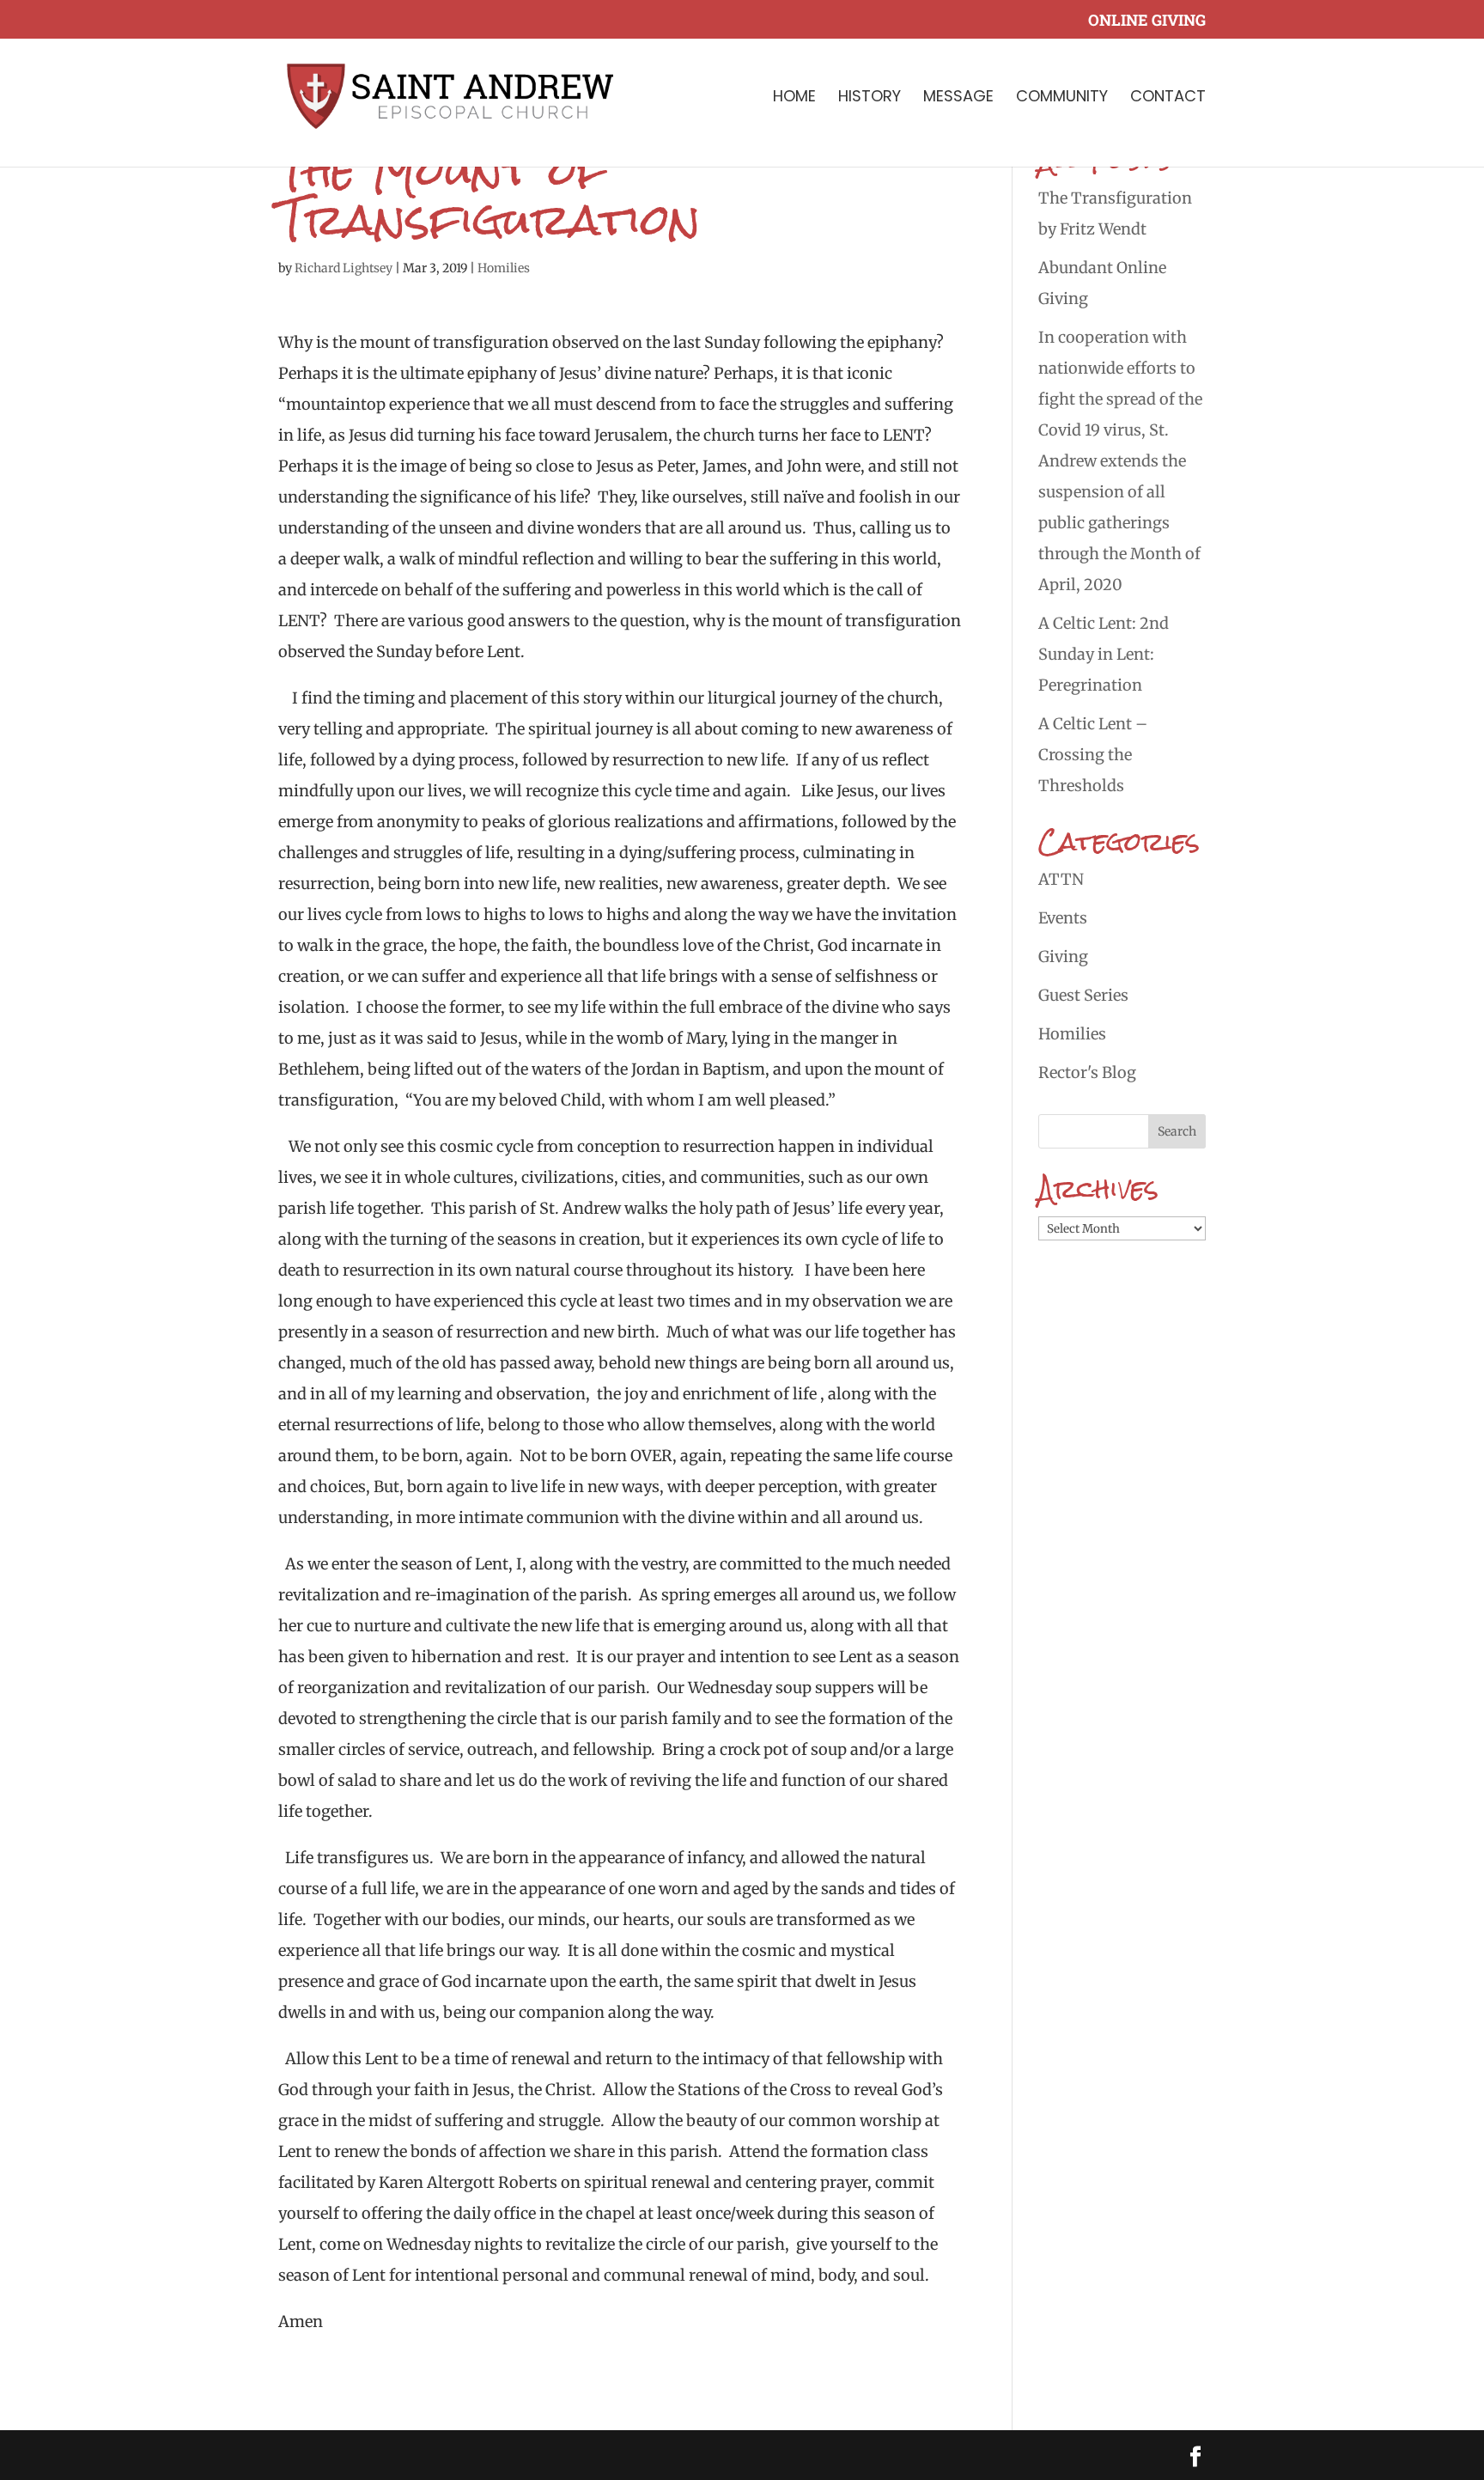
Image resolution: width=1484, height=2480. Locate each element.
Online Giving (1147, 21)
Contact (1168, 98)
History (870, 98)
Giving (1063, 957)
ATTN (1061, 879)
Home (794, 98)
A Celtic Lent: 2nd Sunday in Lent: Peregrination (1104, 654)
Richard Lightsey (344, 268)
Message (958, 98)
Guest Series (1083, 995)
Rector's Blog (1087, 1072)
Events (1063, 918)
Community (1062, 98)
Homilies (504, 268)
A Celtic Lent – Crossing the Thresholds (1093, 755)
